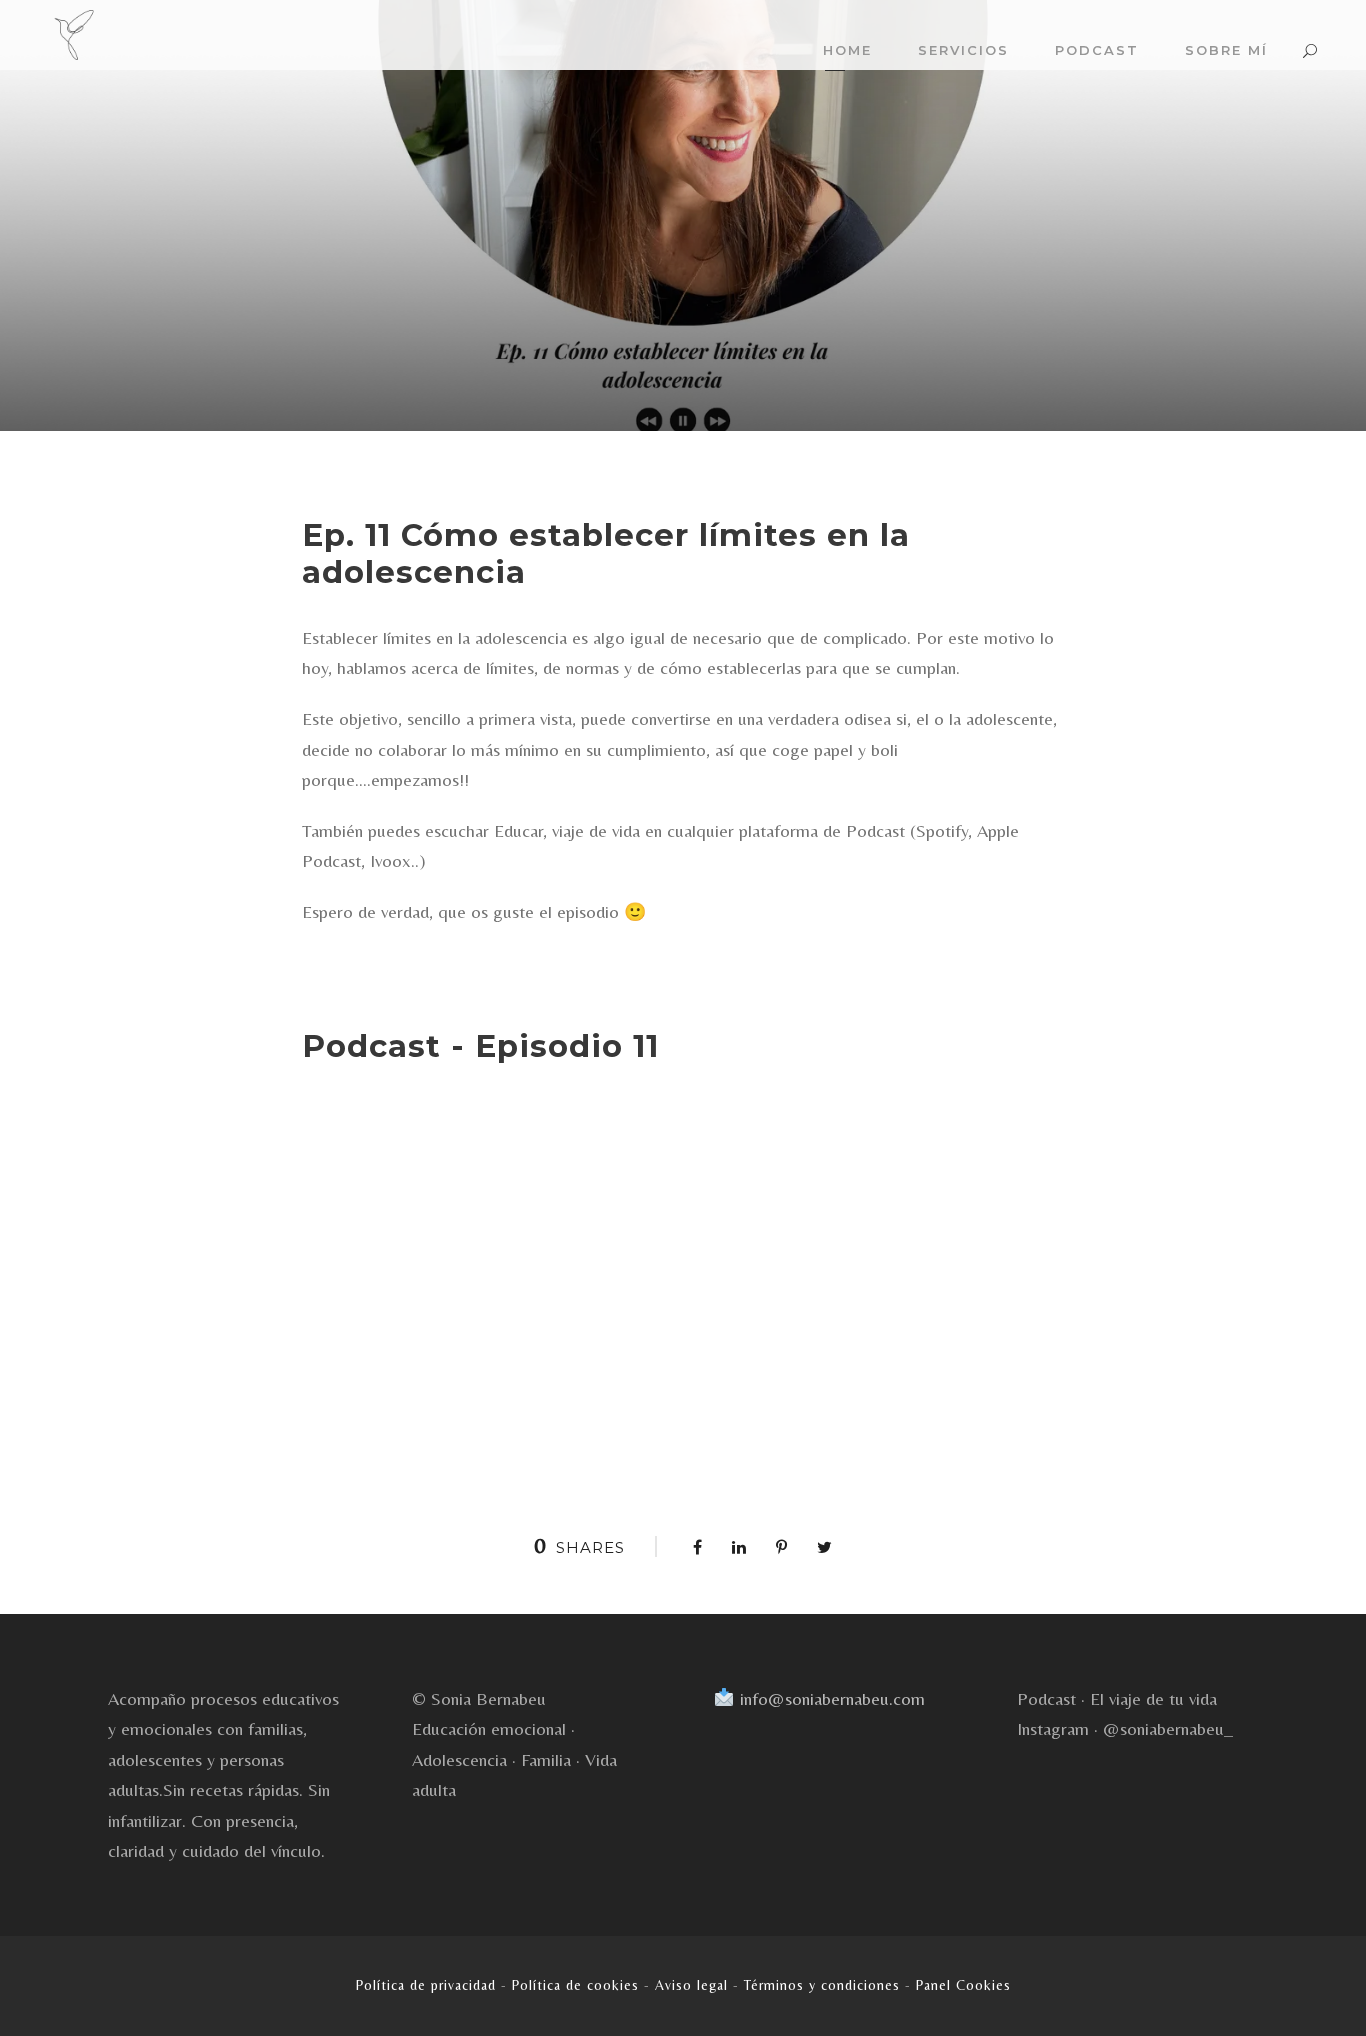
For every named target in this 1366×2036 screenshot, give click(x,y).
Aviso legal (691, 1985)
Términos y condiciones (822, 1985)
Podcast (1097, 50)
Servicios (963, 50)
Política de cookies (575, 1985)
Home (847, 50)
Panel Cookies (963, 1985)
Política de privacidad (426, 1985)
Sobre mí (1226, 50)
